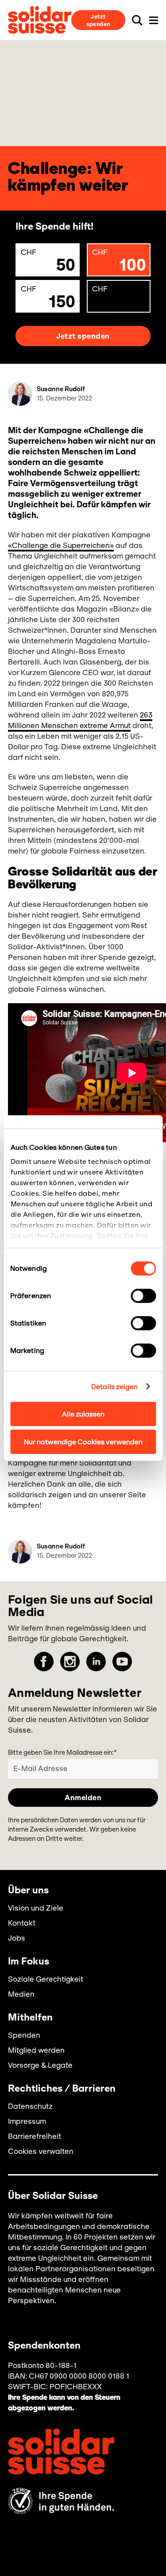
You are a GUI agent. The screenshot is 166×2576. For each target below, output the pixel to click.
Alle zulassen (83, 1414)
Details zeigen (114, 1386)
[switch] (143, 1296)
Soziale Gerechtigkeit (46, 1979)
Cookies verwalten (41, 2151)
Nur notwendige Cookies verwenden (83, 1441)
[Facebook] (44, 1662)
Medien (21, 1994)
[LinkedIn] (96, 1662)
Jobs (17, 1938)
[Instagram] (70, 1662)
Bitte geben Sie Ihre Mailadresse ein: (62, 1753)
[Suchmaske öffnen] (137, 20)
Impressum (27, 2121)
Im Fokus (29, 1962)
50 (48, 261)
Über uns (28, 1891)
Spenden (24, 2035)
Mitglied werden (36, 2050)
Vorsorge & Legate (40, 2065)
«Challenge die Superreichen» (61, 545)
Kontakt (22, 1923)
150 (48, 298)
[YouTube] (122, 1662)
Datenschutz (30, 2106)
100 (119, 261)
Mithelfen (30, 2018)
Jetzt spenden (98, 20)
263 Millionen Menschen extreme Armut (80, 720)
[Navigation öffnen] (154, 20)
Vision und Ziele (36, 1908)
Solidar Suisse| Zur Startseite (40, 20)
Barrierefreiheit (35, 2136)
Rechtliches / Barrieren (62, 2089)
